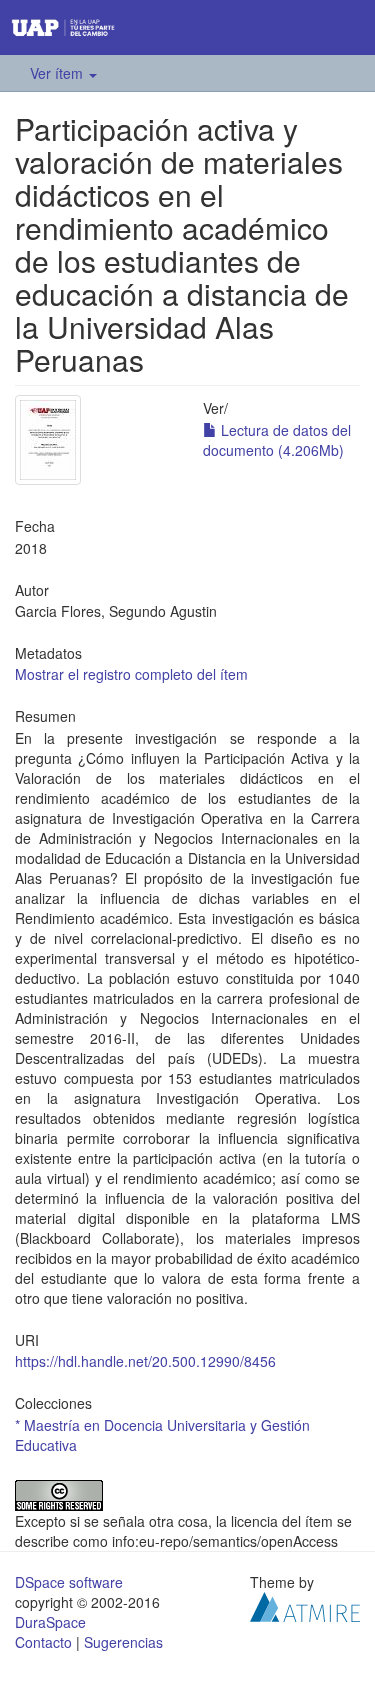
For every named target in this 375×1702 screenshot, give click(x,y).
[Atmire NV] (305, 1604)
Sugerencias (123, 1642)
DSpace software (69, 1582)
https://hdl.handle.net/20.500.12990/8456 (145, 1361)
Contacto (43, 1642)
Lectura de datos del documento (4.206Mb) (277, 440)
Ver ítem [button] (58, 73)
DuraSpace (50, 1622)
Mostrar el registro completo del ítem (131, 674)
